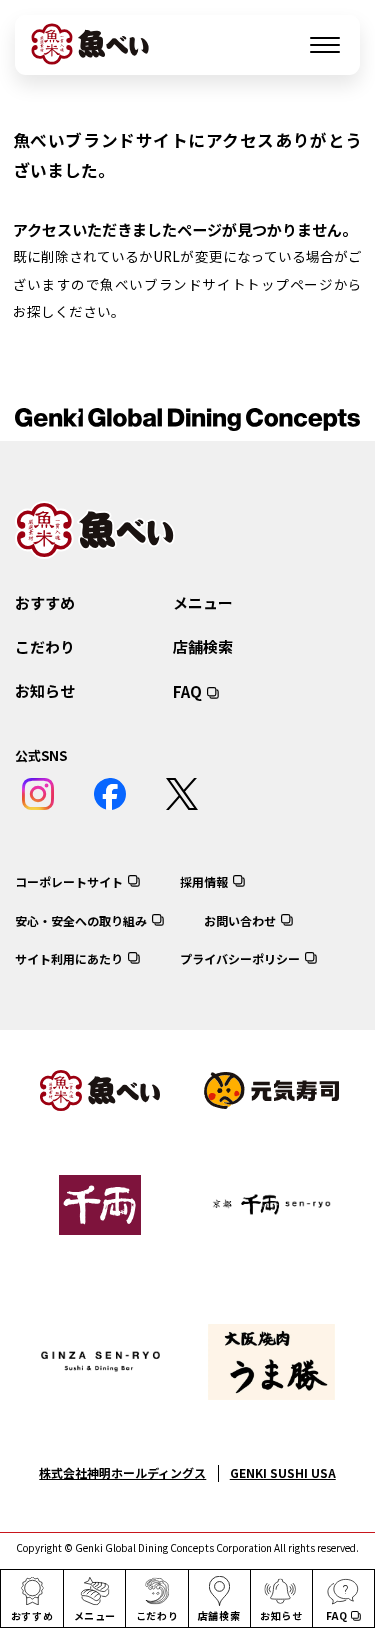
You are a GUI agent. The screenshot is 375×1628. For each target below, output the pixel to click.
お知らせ (45, 690)
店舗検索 (203, 646)
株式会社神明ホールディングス (122, 1472)
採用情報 (204, 881)
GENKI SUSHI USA (283, 1472)
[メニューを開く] (325, 45)
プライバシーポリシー (240, 958)
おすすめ (45, 602)
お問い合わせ (240, 920)
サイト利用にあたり (69, 958)
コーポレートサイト (69, 881)
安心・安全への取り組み (81, 920)
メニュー (203, 602)
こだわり (45, 646)
